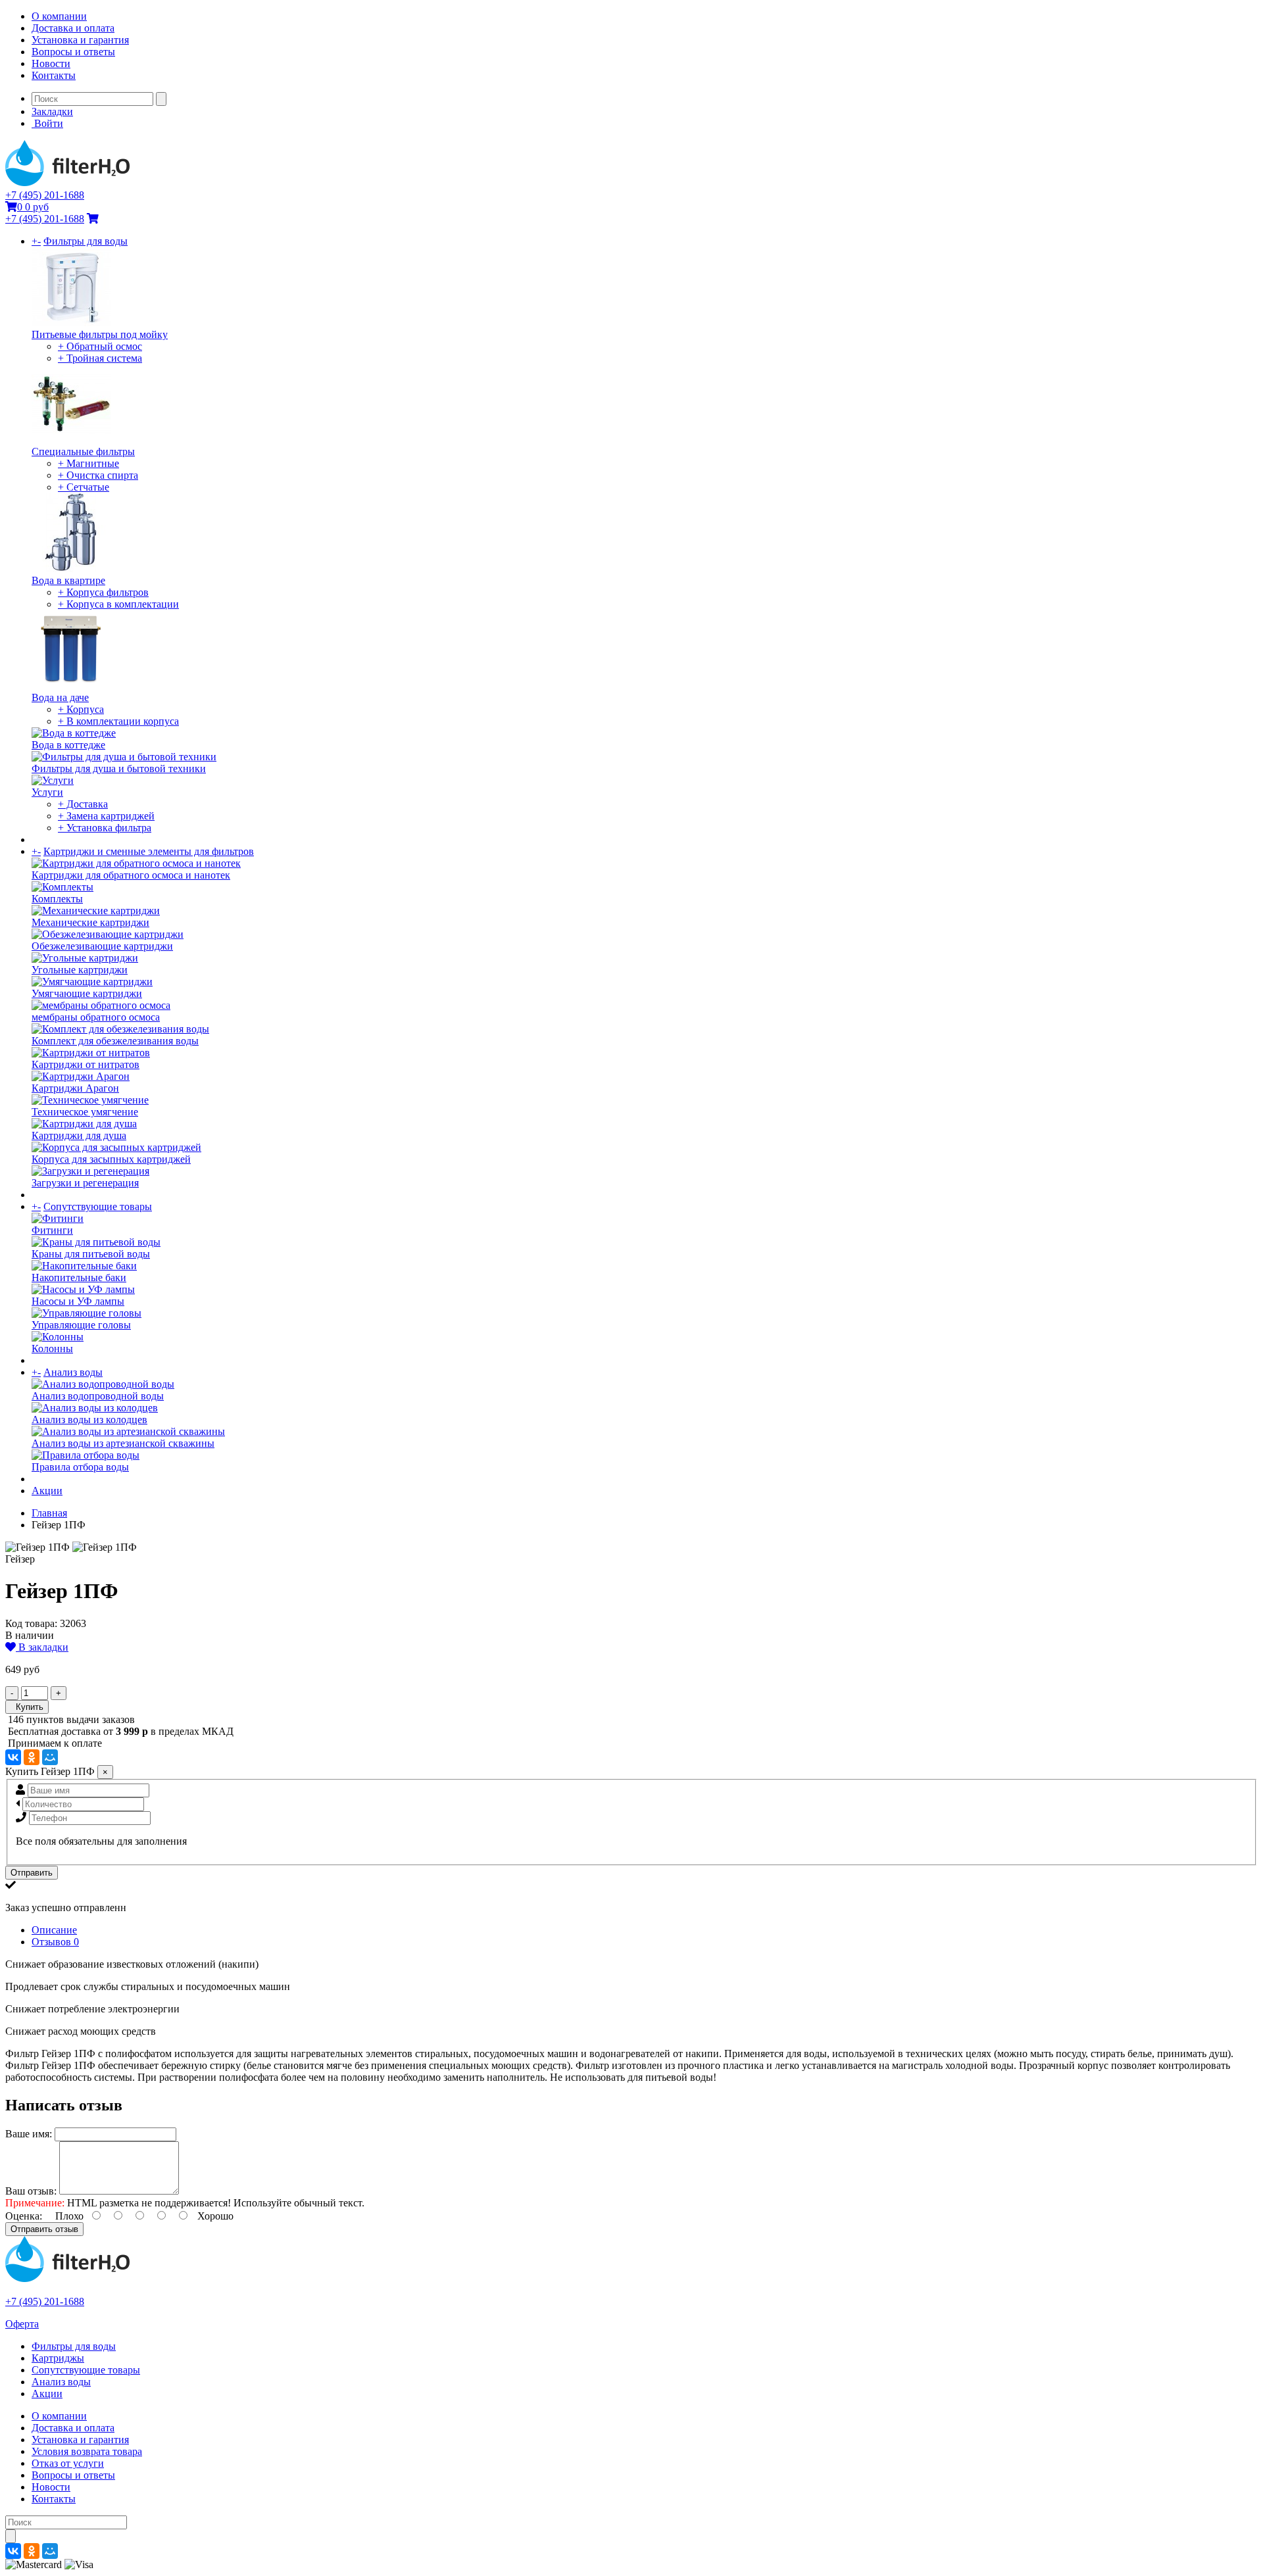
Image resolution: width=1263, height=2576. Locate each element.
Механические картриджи (90, 922)
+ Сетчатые (84, 487)
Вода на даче (60, 697)
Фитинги (52, 1230)
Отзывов (55, 1942)
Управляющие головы (81, 1325)
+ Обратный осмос (100, 346)
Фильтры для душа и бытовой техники (119, 768)
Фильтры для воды (86, 241)
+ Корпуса (81, 709)
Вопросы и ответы (73, 52)
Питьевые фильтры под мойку (100, 334)
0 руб (33, 207)
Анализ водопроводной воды (98, 1396)
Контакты (54, 75)
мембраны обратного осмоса (96, 1017)
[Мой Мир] (50, 1757)
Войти (47, 123)
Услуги (47, 792)
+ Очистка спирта (98, 475)
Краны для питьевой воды (91, 1254)
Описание (54, 1930)
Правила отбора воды (80, 1467)
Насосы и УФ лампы (78, 1301)
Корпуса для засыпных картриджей (111, 1159)
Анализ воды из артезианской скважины (123, 1443)
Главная (49, 1513)
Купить (27, 1707)
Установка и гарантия (80, 40)
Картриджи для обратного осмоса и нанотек (131, 875)
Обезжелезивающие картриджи (102, 946)
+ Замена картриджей (106, 816)
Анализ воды (73, 1372)
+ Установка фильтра (105, 828)
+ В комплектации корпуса (118, 721)
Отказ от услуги (68, 2463)
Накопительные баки (79, 1277)
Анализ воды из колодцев (89, 1420)
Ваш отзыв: (31, 2191)
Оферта (22, 2324)
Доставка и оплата (73, 28)
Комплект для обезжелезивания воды (115, 1041)
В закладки (42, 1647)
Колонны (52, 1349)
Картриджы (58, 2358)
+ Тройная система (100, 358)
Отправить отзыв (44, 2229)
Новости (51, 63)
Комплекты (57, 899)
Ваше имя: (29, 2134)
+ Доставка (83, 804)
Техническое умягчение (85, 1112)
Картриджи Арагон (75, 1088)
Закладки (52, 111)
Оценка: (24, 2216)
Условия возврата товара (87, 2451)
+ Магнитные (88, 463)
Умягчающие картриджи (87, 993)
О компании (59, 16)
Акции (47, 1491)
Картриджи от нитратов (86, 1064)
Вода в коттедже (68, 745)
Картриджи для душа (79, 1135)
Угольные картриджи (80, 970)
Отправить (32, 1873)
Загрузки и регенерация (85, 1183)
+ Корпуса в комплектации (118, 604)
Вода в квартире (68, 580)
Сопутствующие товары (98, 1206)
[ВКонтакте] (13, 1757)
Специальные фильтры (83, 451)
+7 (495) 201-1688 (45, 195)
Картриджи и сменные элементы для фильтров (149, 851)
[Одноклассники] (32, 1757)
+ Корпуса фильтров (103, 592)
